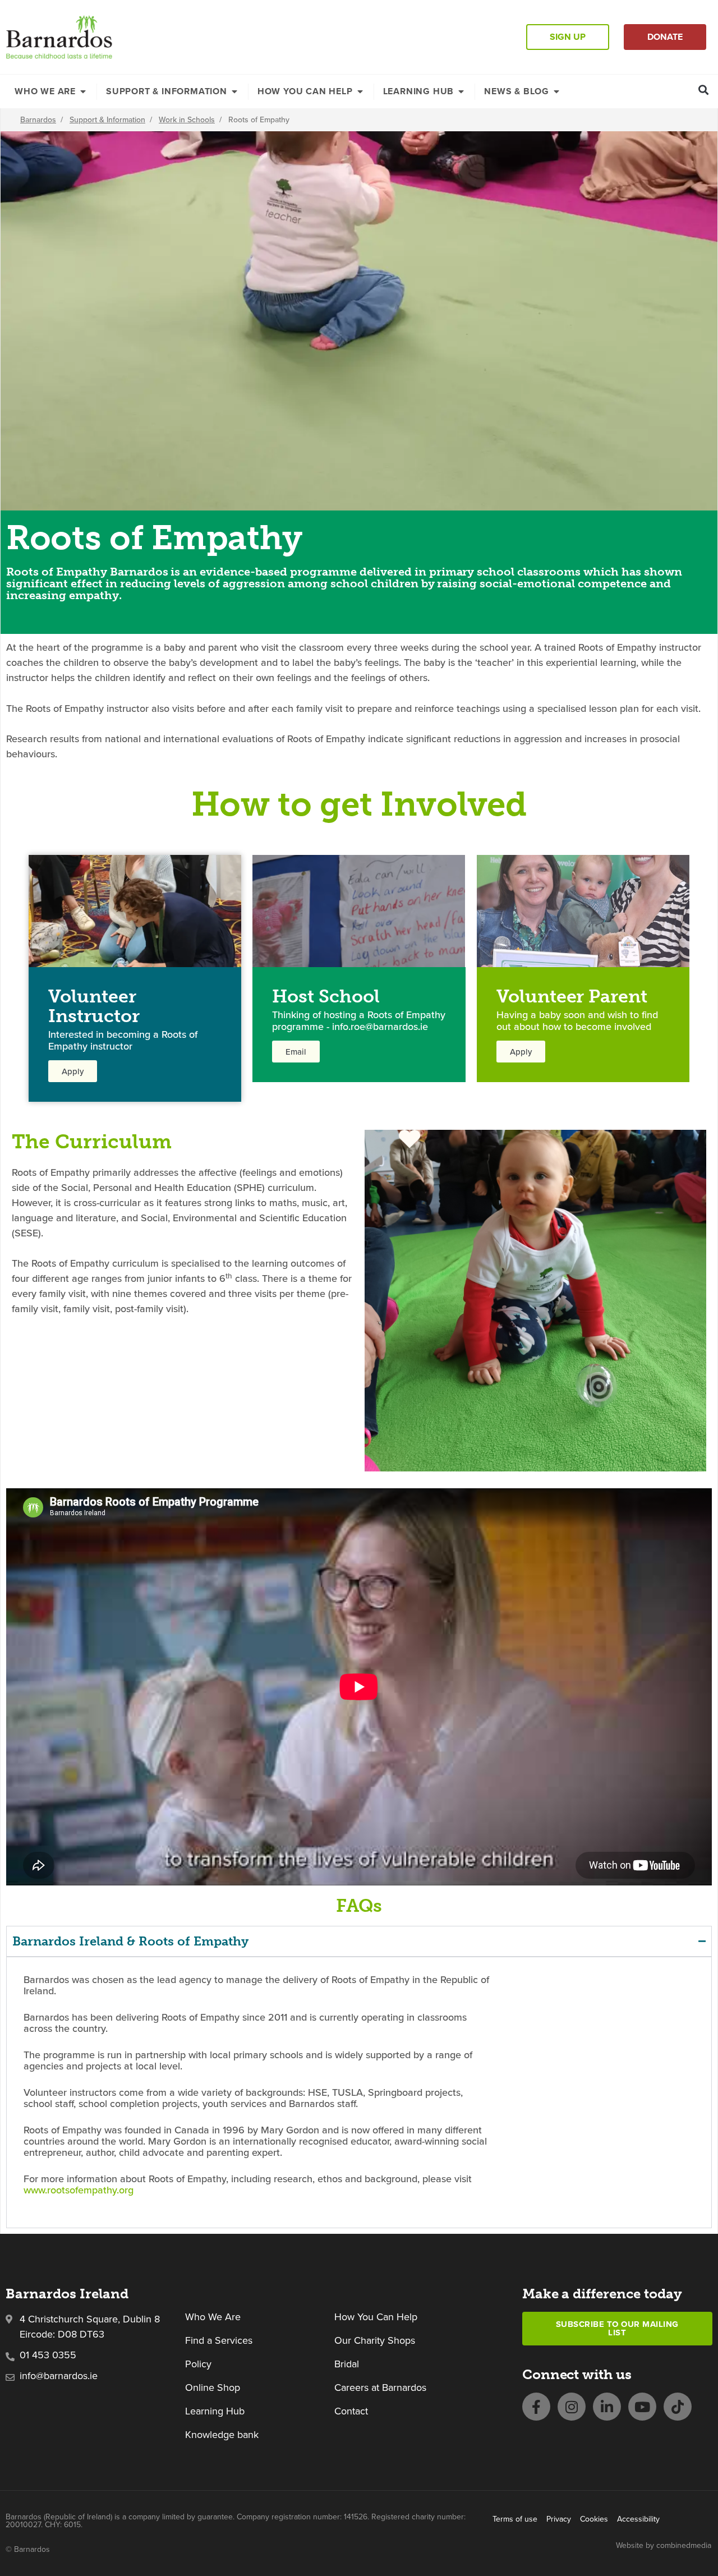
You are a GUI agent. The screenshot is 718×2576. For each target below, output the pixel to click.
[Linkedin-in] (607, 2407)
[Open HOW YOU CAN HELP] (360, 91)
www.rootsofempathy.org (79, 2190)
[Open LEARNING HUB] (461, 91)
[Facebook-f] (536, 2407)
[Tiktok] (678, 2407)
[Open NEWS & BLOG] (556, 91)
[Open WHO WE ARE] (83, 91)
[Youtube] (642, 2407)
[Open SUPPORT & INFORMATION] (234, 91)
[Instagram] (572, 2407)
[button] (704, 89)
